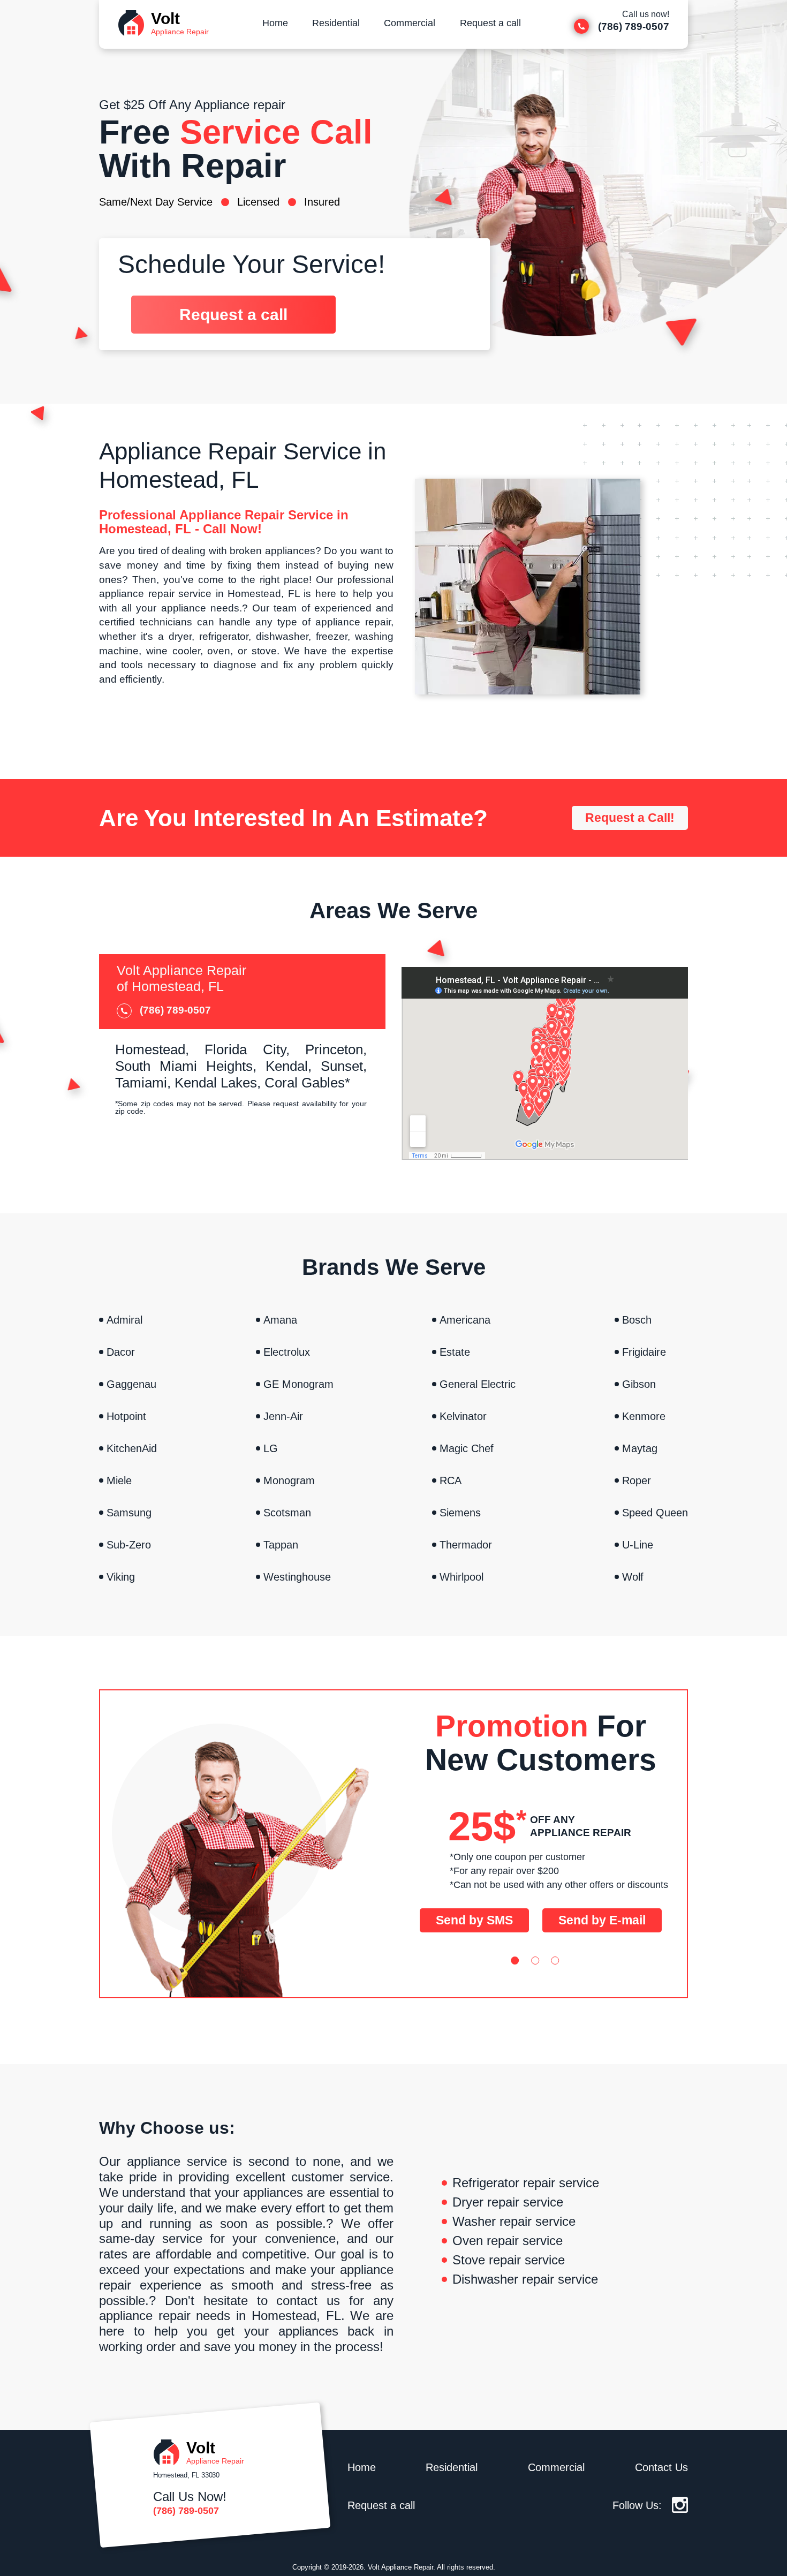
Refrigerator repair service (526, 2183)
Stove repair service (509, 2260)
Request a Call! (630, 818)
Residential (336, 23)
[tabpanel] (541, 1811)
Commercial (410, 23)
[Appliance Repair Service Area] (545, 1063)
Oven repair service (508, 2241)
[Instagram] (680, 2509)
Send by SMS (474, 1920)
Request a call (490, 23)
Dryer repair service (508, 2202)
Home (275, 23)
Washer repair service (514, 2222)
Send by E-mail (602, 1920)
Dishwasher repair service (525, 2279)
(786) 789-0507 (186, 2511)
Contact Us (661, 2467)
